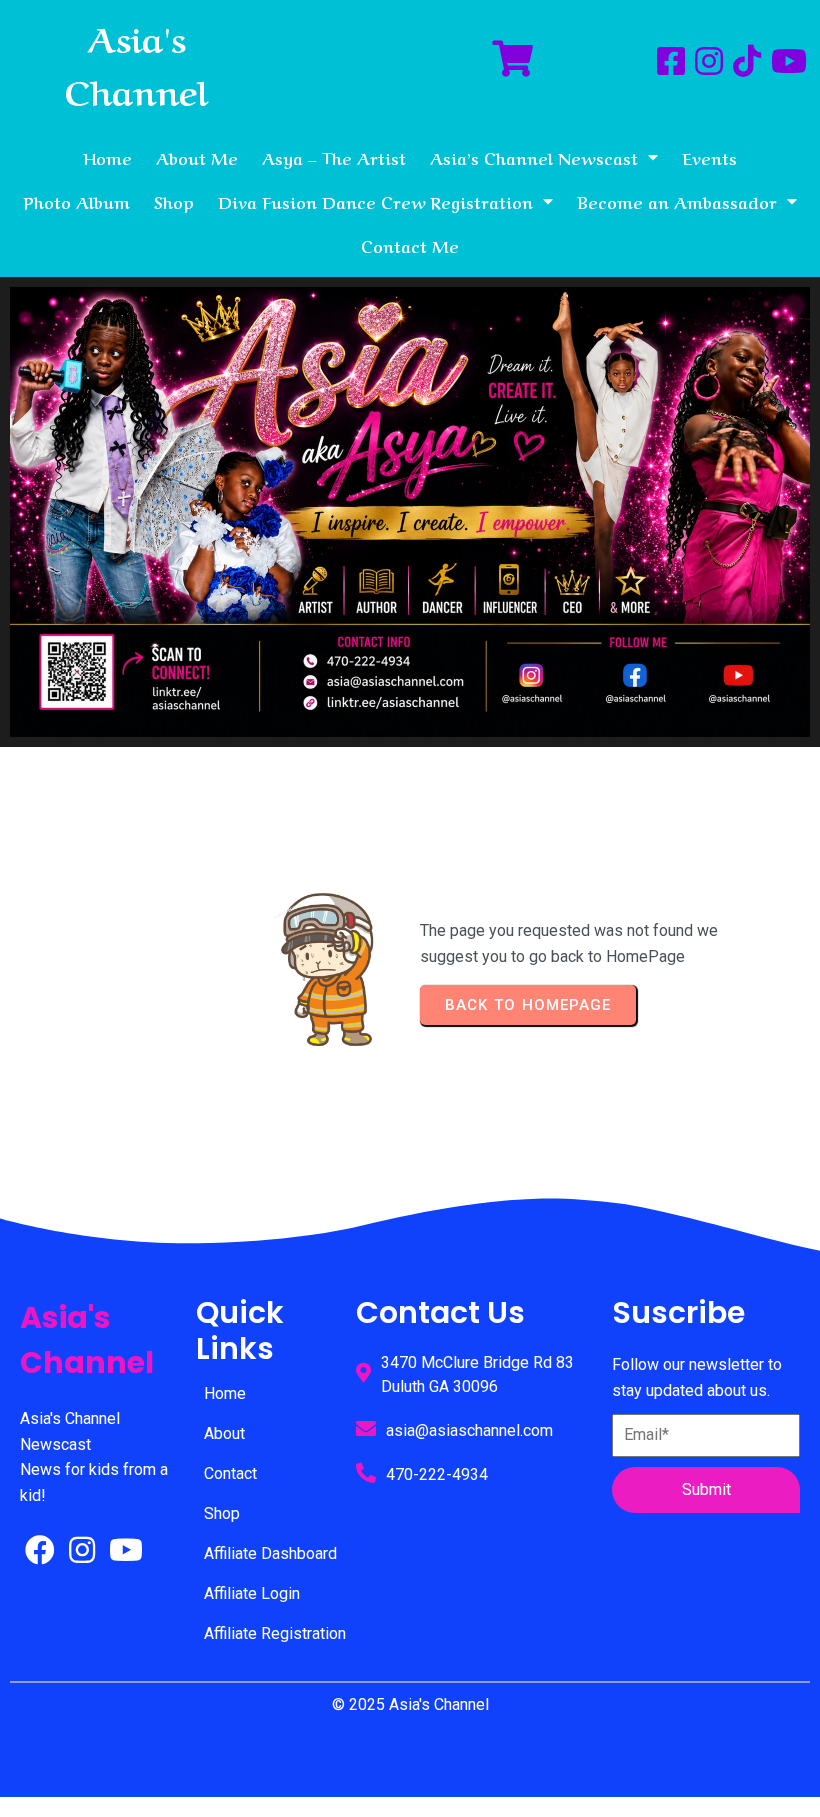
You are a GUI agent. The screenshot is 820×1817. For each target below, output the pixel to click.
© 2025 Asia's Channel (410, 1704)
